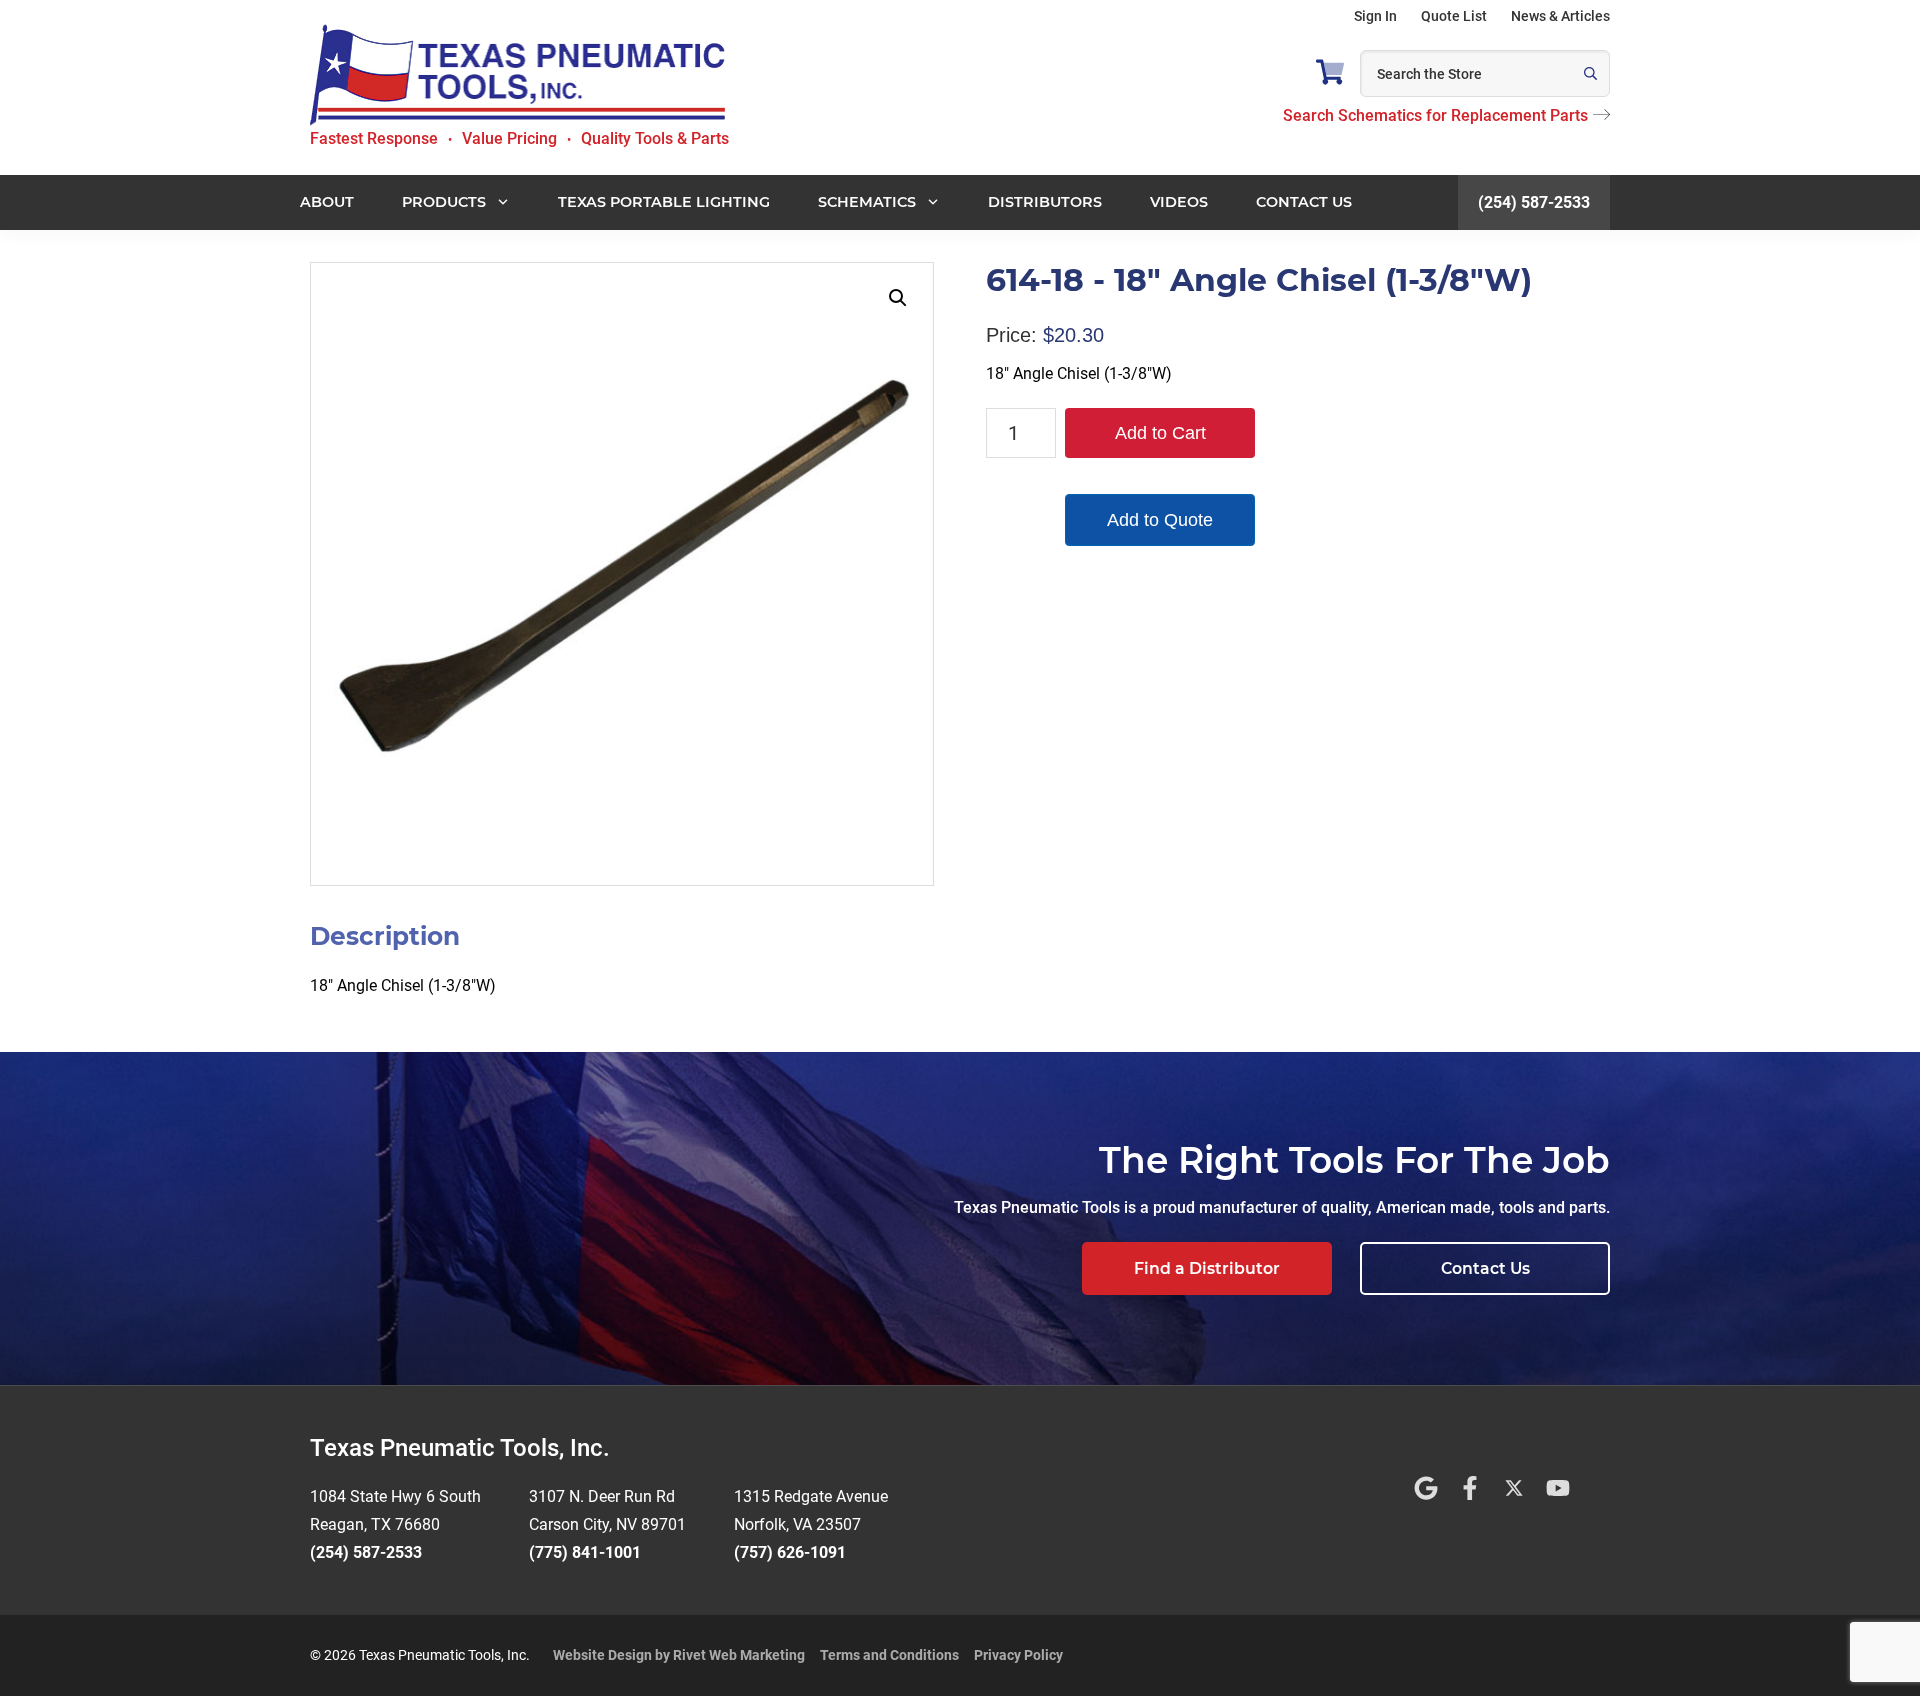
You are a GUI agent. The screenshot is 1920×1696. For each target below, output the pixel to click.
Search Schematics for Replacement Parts (1435, 115)
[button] (898, 298)
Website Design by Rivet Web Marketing (679, 1655)
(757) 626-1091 (790, 1552)
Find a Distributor (1207, 1268)
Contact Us (1485, 1268)
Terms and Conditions (889, 1655)
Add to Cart (1160, 433)
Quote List (1454, 16)
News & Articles (1560, 16)
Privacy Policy (1018, 1655)
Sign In (1375, 16)
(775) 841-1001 (585, 1552)
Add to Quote (1160, 520)
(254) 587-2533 (1534, 202)
